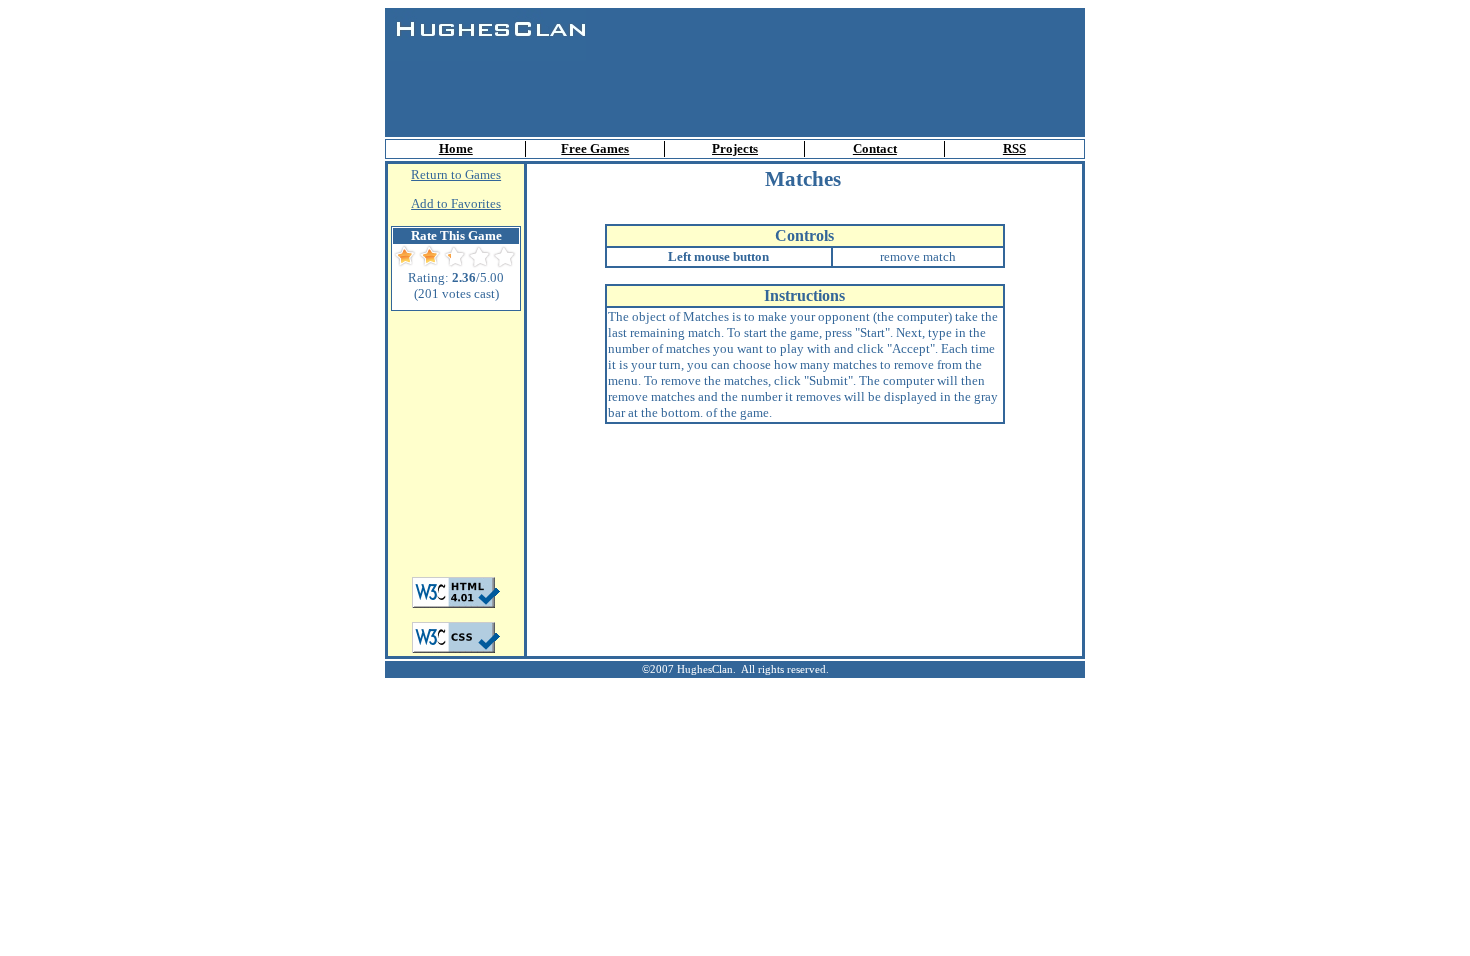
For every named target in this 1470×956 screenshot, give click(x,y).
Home (456, 148)
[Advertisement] (735, 91)
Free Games (595, 148)
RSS (1014, 148)
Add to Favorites (456, 203)
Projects (735, 148)
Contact (875, 148)
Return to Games (456, 174)
